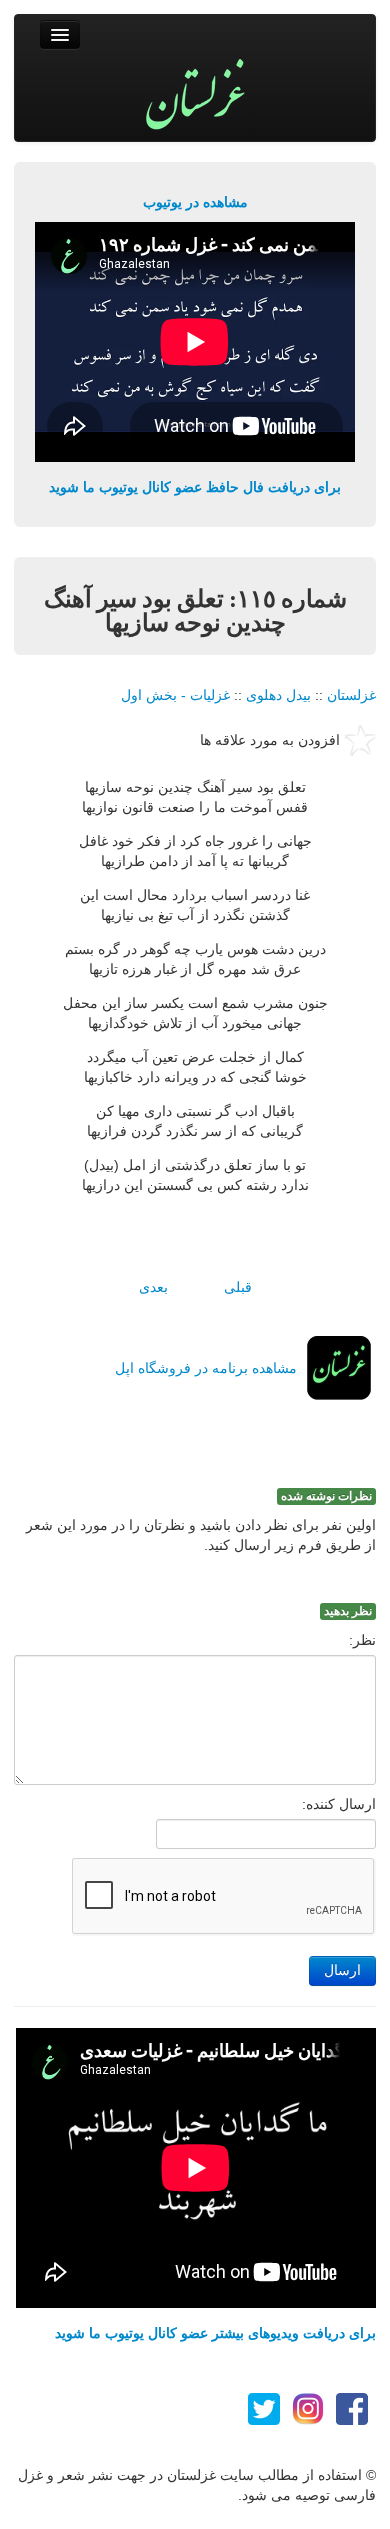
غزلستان (351, 695)
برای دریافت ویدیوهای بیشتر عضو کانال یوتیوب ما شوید (215, 2333)
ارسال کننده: (339, 1804)
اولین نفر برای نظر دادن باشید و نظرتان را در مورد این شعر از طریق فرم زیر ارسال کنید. (201, 1535)
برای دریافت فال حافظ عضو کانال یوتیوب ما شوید (195, 487)
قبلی (238, 1287)
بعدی (153, 1287)
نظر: (362, 1640)
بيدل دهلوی (278, 695)
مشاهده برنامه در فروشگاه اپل (206, 1368)
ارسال (342, 1970)
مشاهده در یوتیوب (195, 202)
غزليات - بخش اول (175, 695)
